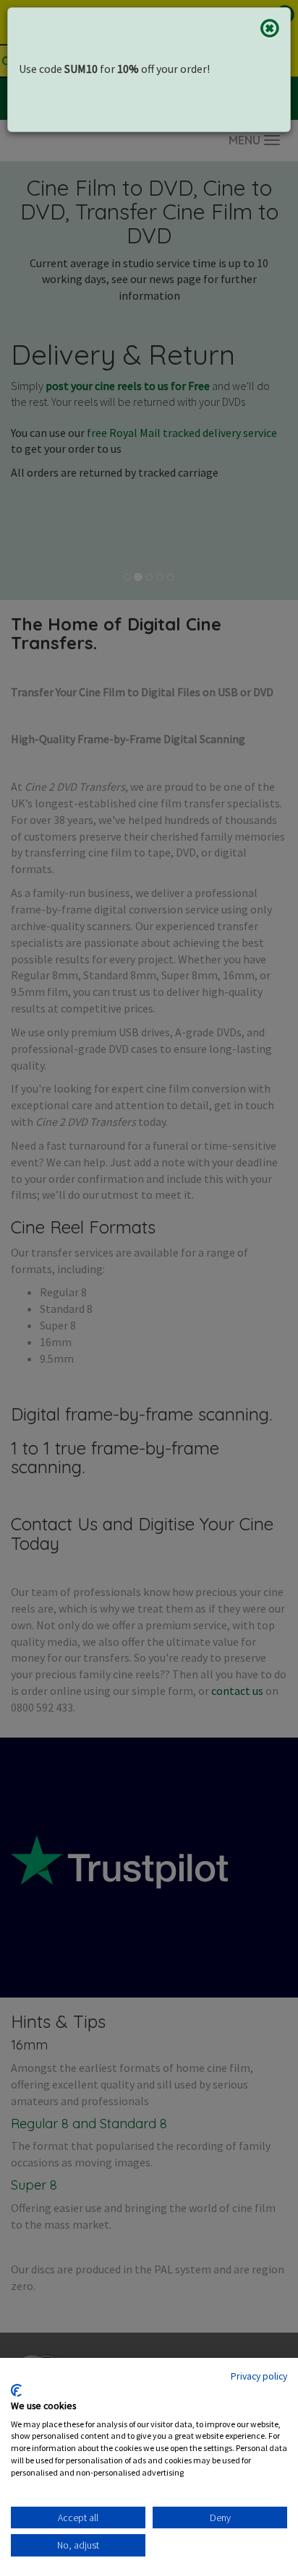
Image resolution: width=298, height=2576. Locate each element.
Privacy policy (259, 2376)
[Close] (270, 28)
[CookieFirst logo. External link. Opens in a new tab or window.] (16, 2390)
